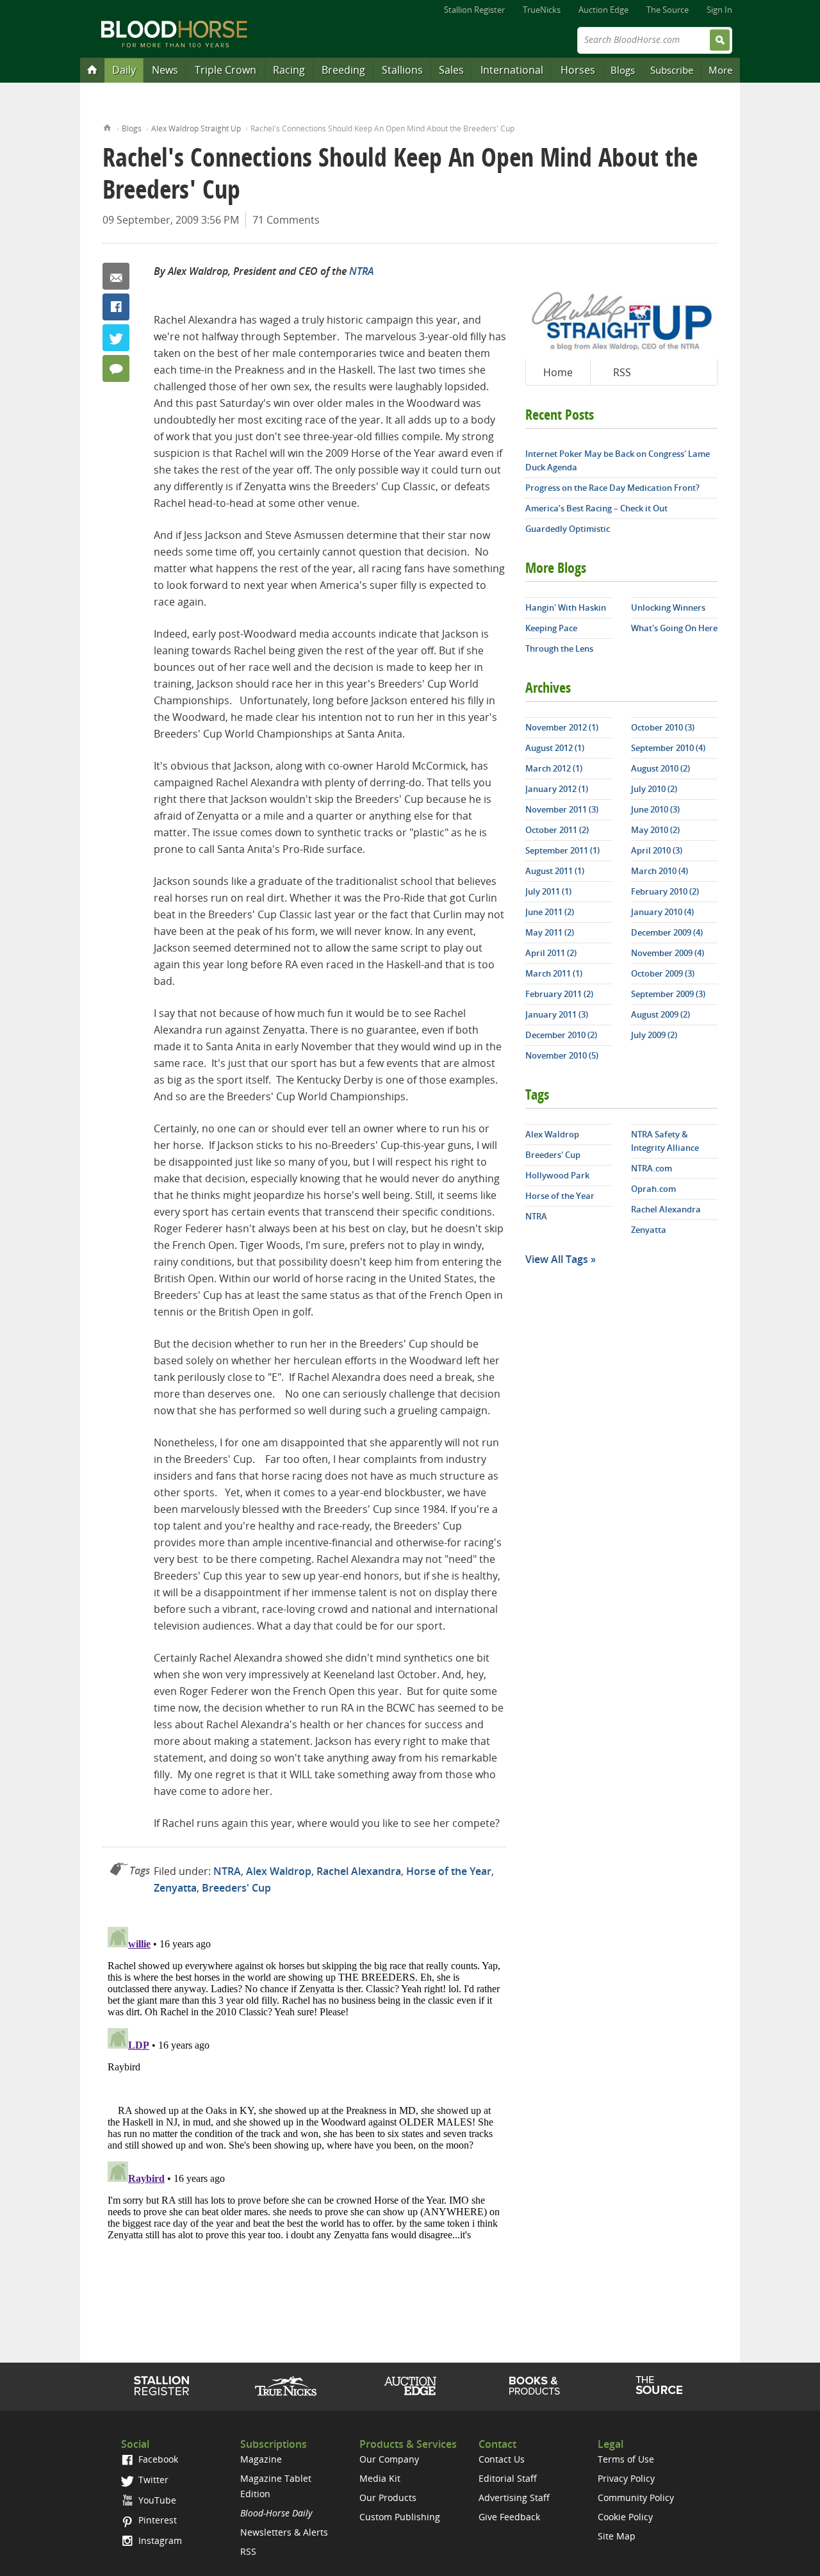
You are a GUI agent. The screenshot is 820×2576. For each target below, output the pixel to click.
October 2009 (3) (663, 973)
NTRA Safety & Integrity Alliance (665, 1141)
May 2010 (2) (655, 830)
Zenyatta (175, 1888)
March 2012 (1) (554, 768)
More (720, 70)
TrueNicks (542, 10)
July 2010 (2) (654, 789)
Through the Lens (559, 648)
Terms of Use (626, 2459)
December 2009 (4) (667, 932)
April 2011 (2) (551, 953)
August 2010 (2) (660, 768)
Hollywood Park (557, 1175)
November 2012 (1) (562, 727)
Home (107, 127)
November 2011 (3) (562, 809)
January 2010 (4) (662, 912)
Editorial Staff (508, 2478)
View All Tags (557, 1259)
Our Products (388, 2498)
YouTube (156, 2500)
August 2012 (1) (555, 748)
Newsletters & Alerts (284, 2532)
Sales (451, 70)
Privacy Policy (626, 2478)
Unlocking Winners (668, 607)
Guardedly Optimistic (568, 529)
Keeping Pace (551, 628)
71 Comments (286, 220)
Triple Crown (225, 70)
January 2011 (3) (557, 1014)
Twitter (116, 338)
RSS (622, 372)
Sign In (719, 10)
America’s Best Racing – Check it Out (596, 508)
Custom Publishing (400, 2517)
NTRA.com (652, 1168)
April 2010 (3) (657, 850)
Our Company (389, 2459)
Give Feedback (509, 2517)
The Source (668, 10)
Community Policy (636, 2498)
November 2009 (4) (668, 953)
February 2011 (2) (559, 994)
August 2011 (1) (555, 871)
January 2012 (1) (557, 789)
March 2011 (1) (554, 973)
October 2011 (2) (557, 830)
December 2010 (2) (561, 1035)
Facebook (116, 307)
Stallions (402, 70)
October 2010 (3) (663, 727)
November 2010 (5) (562, 1055)
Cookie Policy (625, 2517)
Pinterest (156, 2520)
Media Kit (380, 2478)
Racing (289, 70)
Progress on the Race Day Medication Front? (612, 488)
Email (116, 276)
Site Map (617, 2536)
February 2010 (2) (665, 891)
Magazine (261, 2459)
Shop (535, 2386)
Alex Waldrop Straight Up (196, 128)
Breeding (343, 70)
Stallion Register (474, 10)
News (165, 70)
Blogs (623, 70)
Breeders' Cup (236, 1888)
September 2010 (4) (668, 748)
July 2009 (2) (654, 1035)
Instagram (159, 2540)
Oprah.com (653, 1189)
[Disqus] (304, 2082)
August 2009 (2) (660, 1014)
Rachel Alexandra (359, 1871)
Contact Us (502, 2459)
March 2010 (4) (660, 871)
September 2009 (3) (668, 994)
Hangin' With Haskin (566, 607)
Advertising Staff (514, 2498)
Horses (578, 70)
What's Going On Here (674, 628)
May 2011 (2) (550, 932)
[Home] (92, 69)
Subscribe (672, 70)
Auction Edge (603, 10)
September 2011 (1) (562, 850)
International (512, 70)
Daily (124, 70)
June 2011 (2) (550, 912)
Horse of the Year (449, 1871)
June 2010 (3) (655, 809)
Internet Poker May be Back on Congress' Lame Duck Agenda (618, 460)
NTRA (361, 271)
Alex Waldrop (279, 1871)
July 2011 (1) (548, 891)
